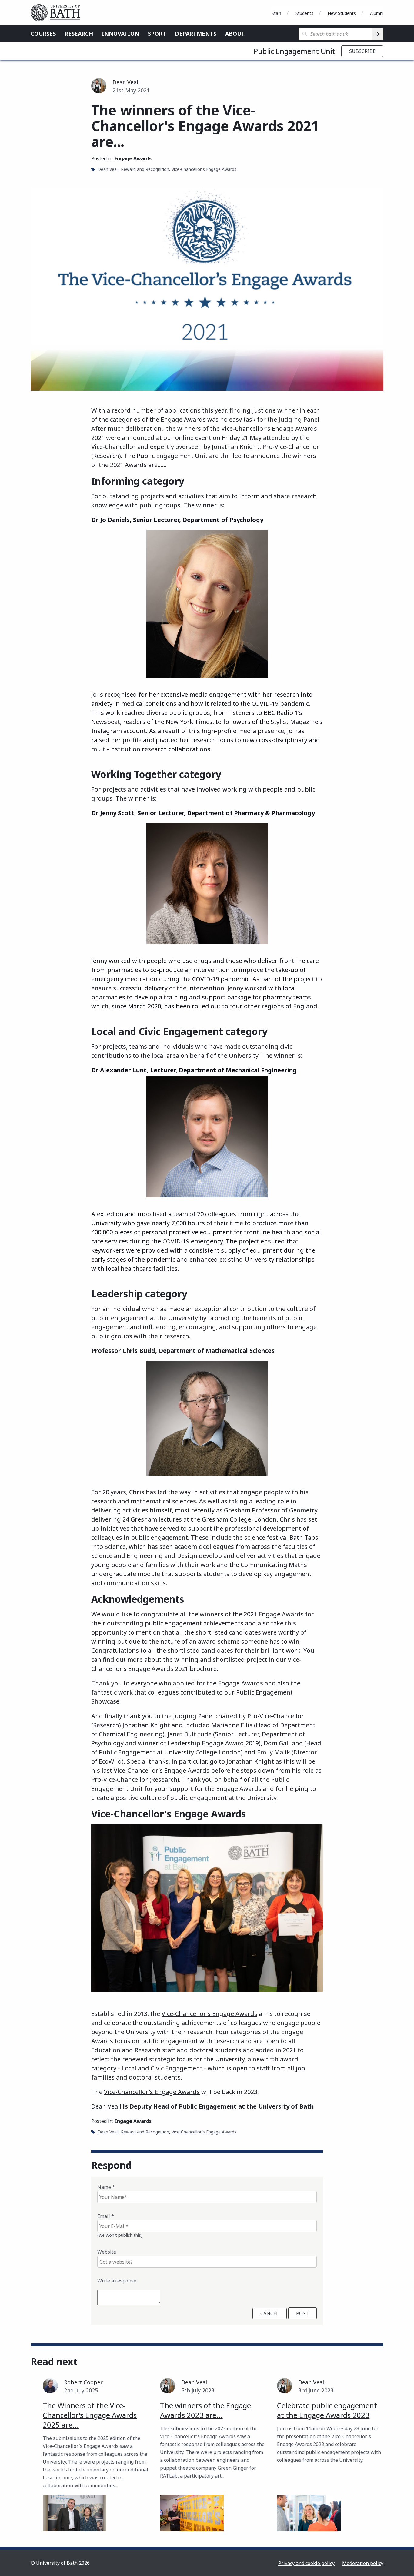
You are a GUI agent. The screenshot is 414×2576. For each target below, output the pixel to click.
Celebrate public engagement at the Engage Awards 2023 (327, 2410)
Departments (196, 34)
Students (304, 13)
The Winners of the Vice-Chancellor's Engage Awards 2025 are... (90, 2415)
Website (107, 2252)
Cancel (270, 2313)
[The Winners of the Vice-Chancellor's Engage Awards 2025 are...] (75, 2513)
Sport (157, 34)
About (235, 34)
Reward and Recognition (145, 169)
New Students (342, 13)
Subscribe (362, 51)
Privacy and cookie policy (306, 2563)
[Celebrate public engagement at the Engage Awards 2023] (309, 2513)
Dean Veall (126, 82)
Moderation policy (363, 2563)
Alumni (377, 13)
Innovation (120, 34)
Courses (43, 34)
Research (79, 34)
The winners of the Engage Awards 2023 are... (205, 2410)
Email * (106, 2216)
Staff (276, 13)
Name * (106, 2187)
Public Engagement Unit (294, 51)
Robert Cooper (83, 2382)
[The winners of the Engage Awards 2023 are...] (192, 2513)
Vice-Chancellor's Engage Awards (204, 169)
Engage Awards (133, 158)
